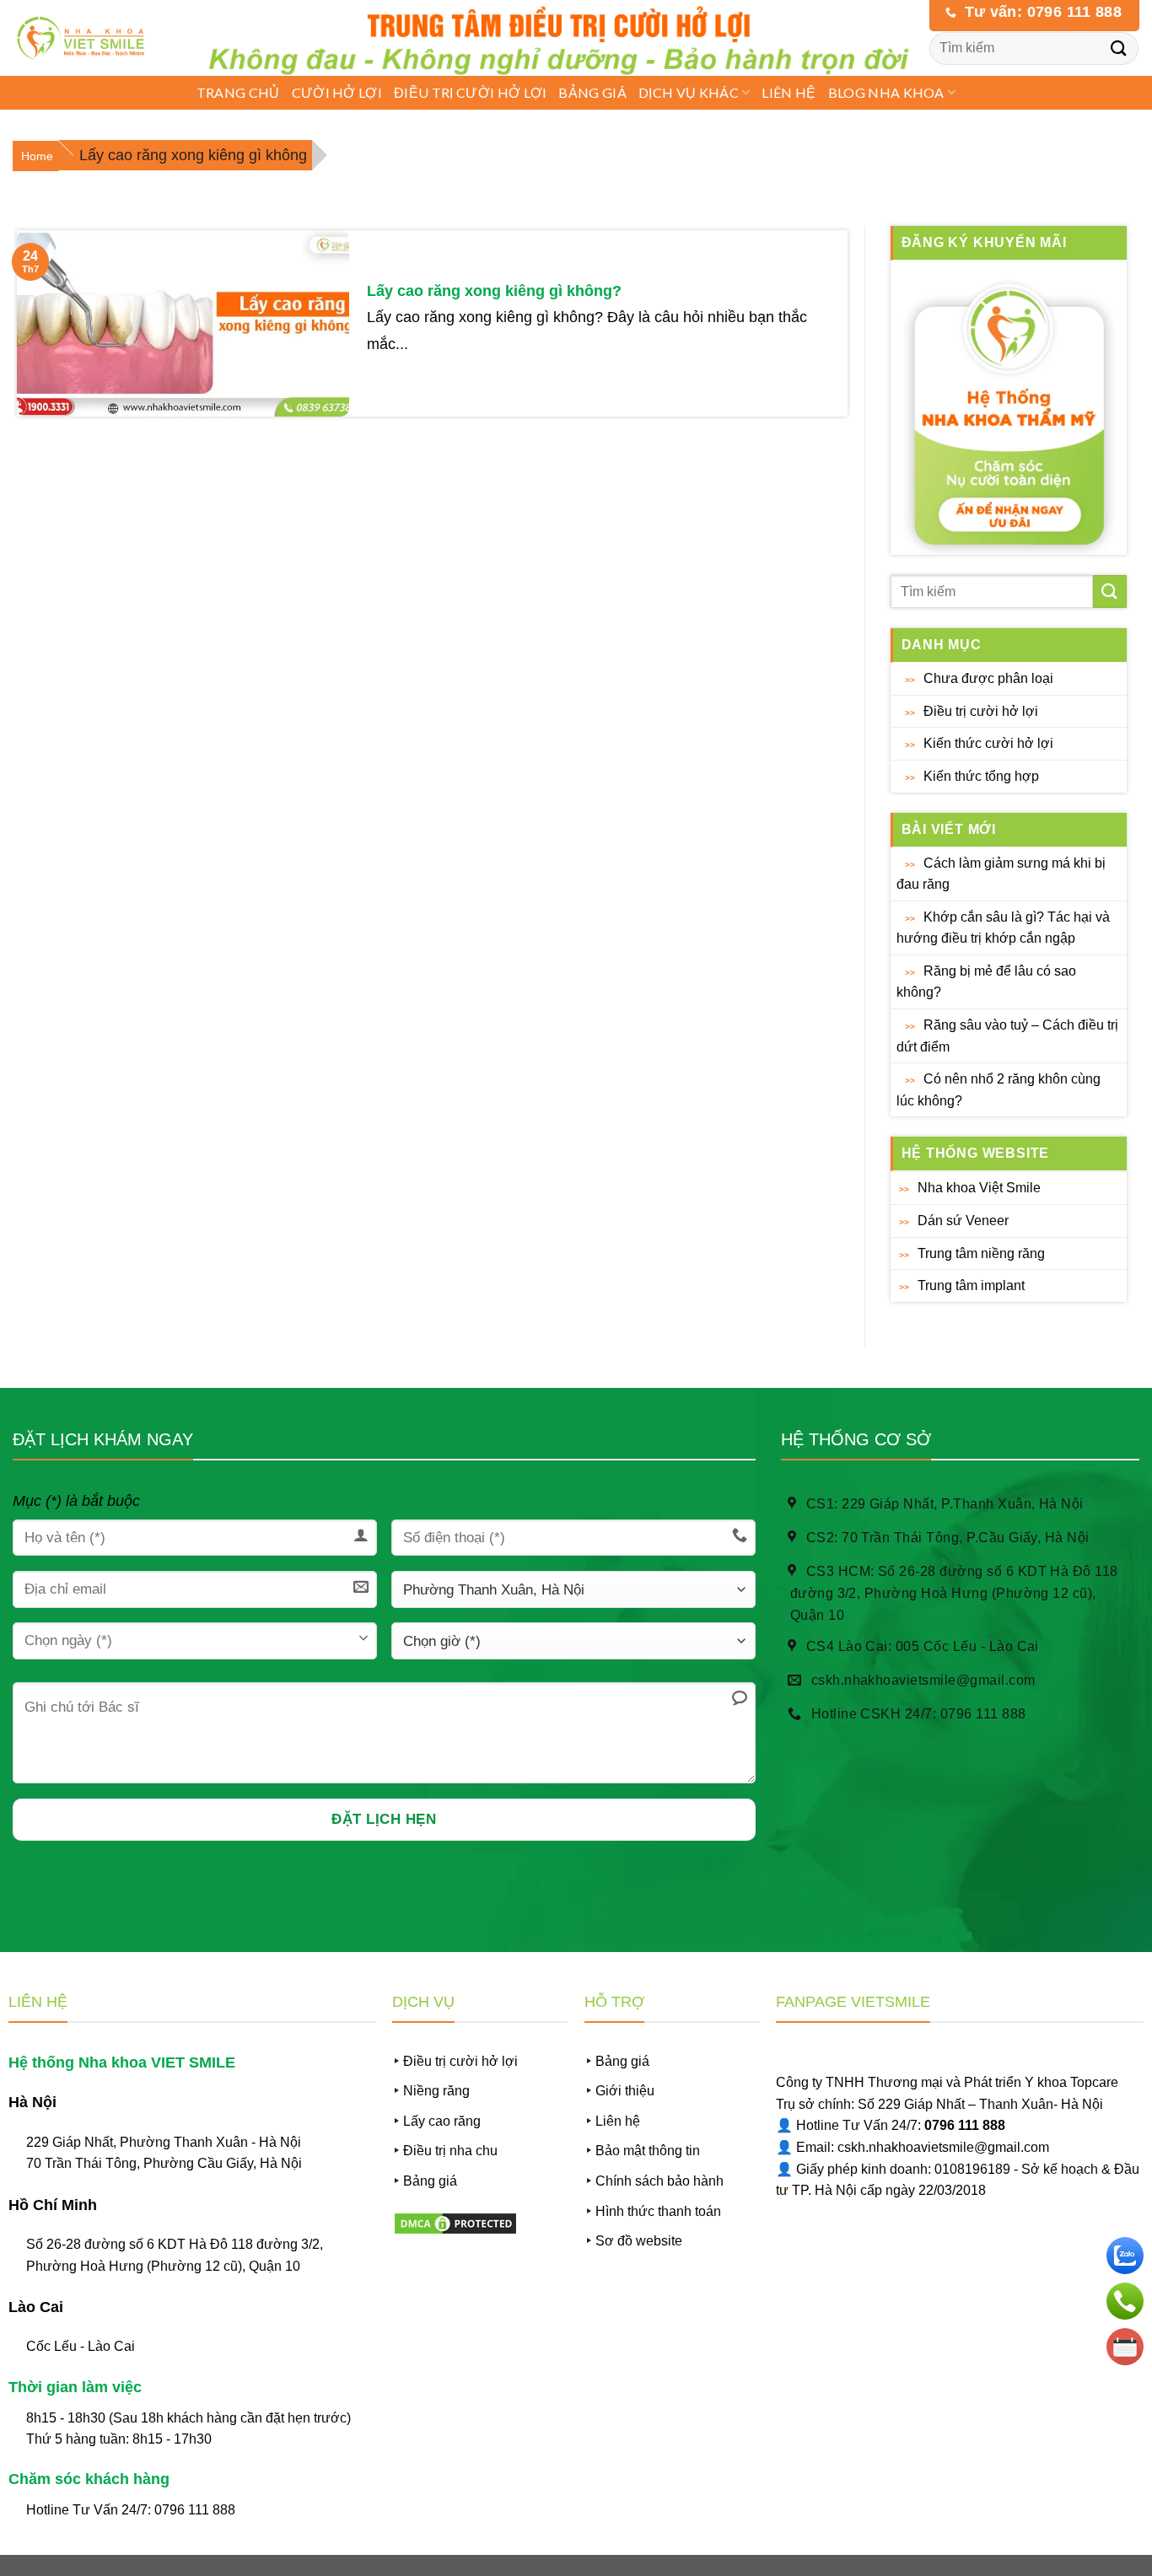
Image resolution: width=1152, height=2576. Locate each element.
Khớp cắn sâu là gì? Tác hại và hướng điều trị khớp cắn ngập (1003, 928)
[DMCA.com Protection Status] (455, 2222)
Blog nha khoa (886, 92)
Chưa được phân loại (988, 678)
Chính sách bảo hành (659, 2181)
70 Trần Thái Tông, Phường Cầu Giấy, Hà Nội (164, 2163)
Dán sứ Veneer (963, 1221)
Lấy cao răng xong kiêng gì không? (494, 291)
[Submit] (1119, 48)
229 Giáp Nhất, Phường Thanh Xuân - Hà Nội (164, 2142)
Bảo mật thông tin (648, 2151)
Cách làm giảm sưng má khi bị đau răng (1001, 874)
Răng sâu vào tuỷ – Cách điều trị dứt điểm (1007, 1036)
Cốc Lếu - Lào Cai (81, 2346)
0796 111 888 (195, 2510)
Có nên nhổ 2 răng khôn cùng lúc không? (999, 1090)
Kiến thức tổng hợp (981, 776)
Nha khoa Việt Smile (979, 1188)
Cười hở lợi (337, 92)
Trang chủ (238, 92)
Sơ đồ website (639, 2241)
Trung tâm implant (971, 1285)
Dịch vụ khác (689, 92)
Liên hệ (789, 92)
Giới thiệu (625, 2091)
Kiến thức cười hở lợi (988, 743)
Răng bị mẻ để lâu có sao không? (986, 982)
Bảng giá (592, 92)
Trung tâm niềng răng (981, 1253)
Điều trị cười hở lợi (470, 92)
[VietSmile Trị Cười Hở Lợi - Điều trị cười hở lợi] (86, 38)
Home (37, 156)
